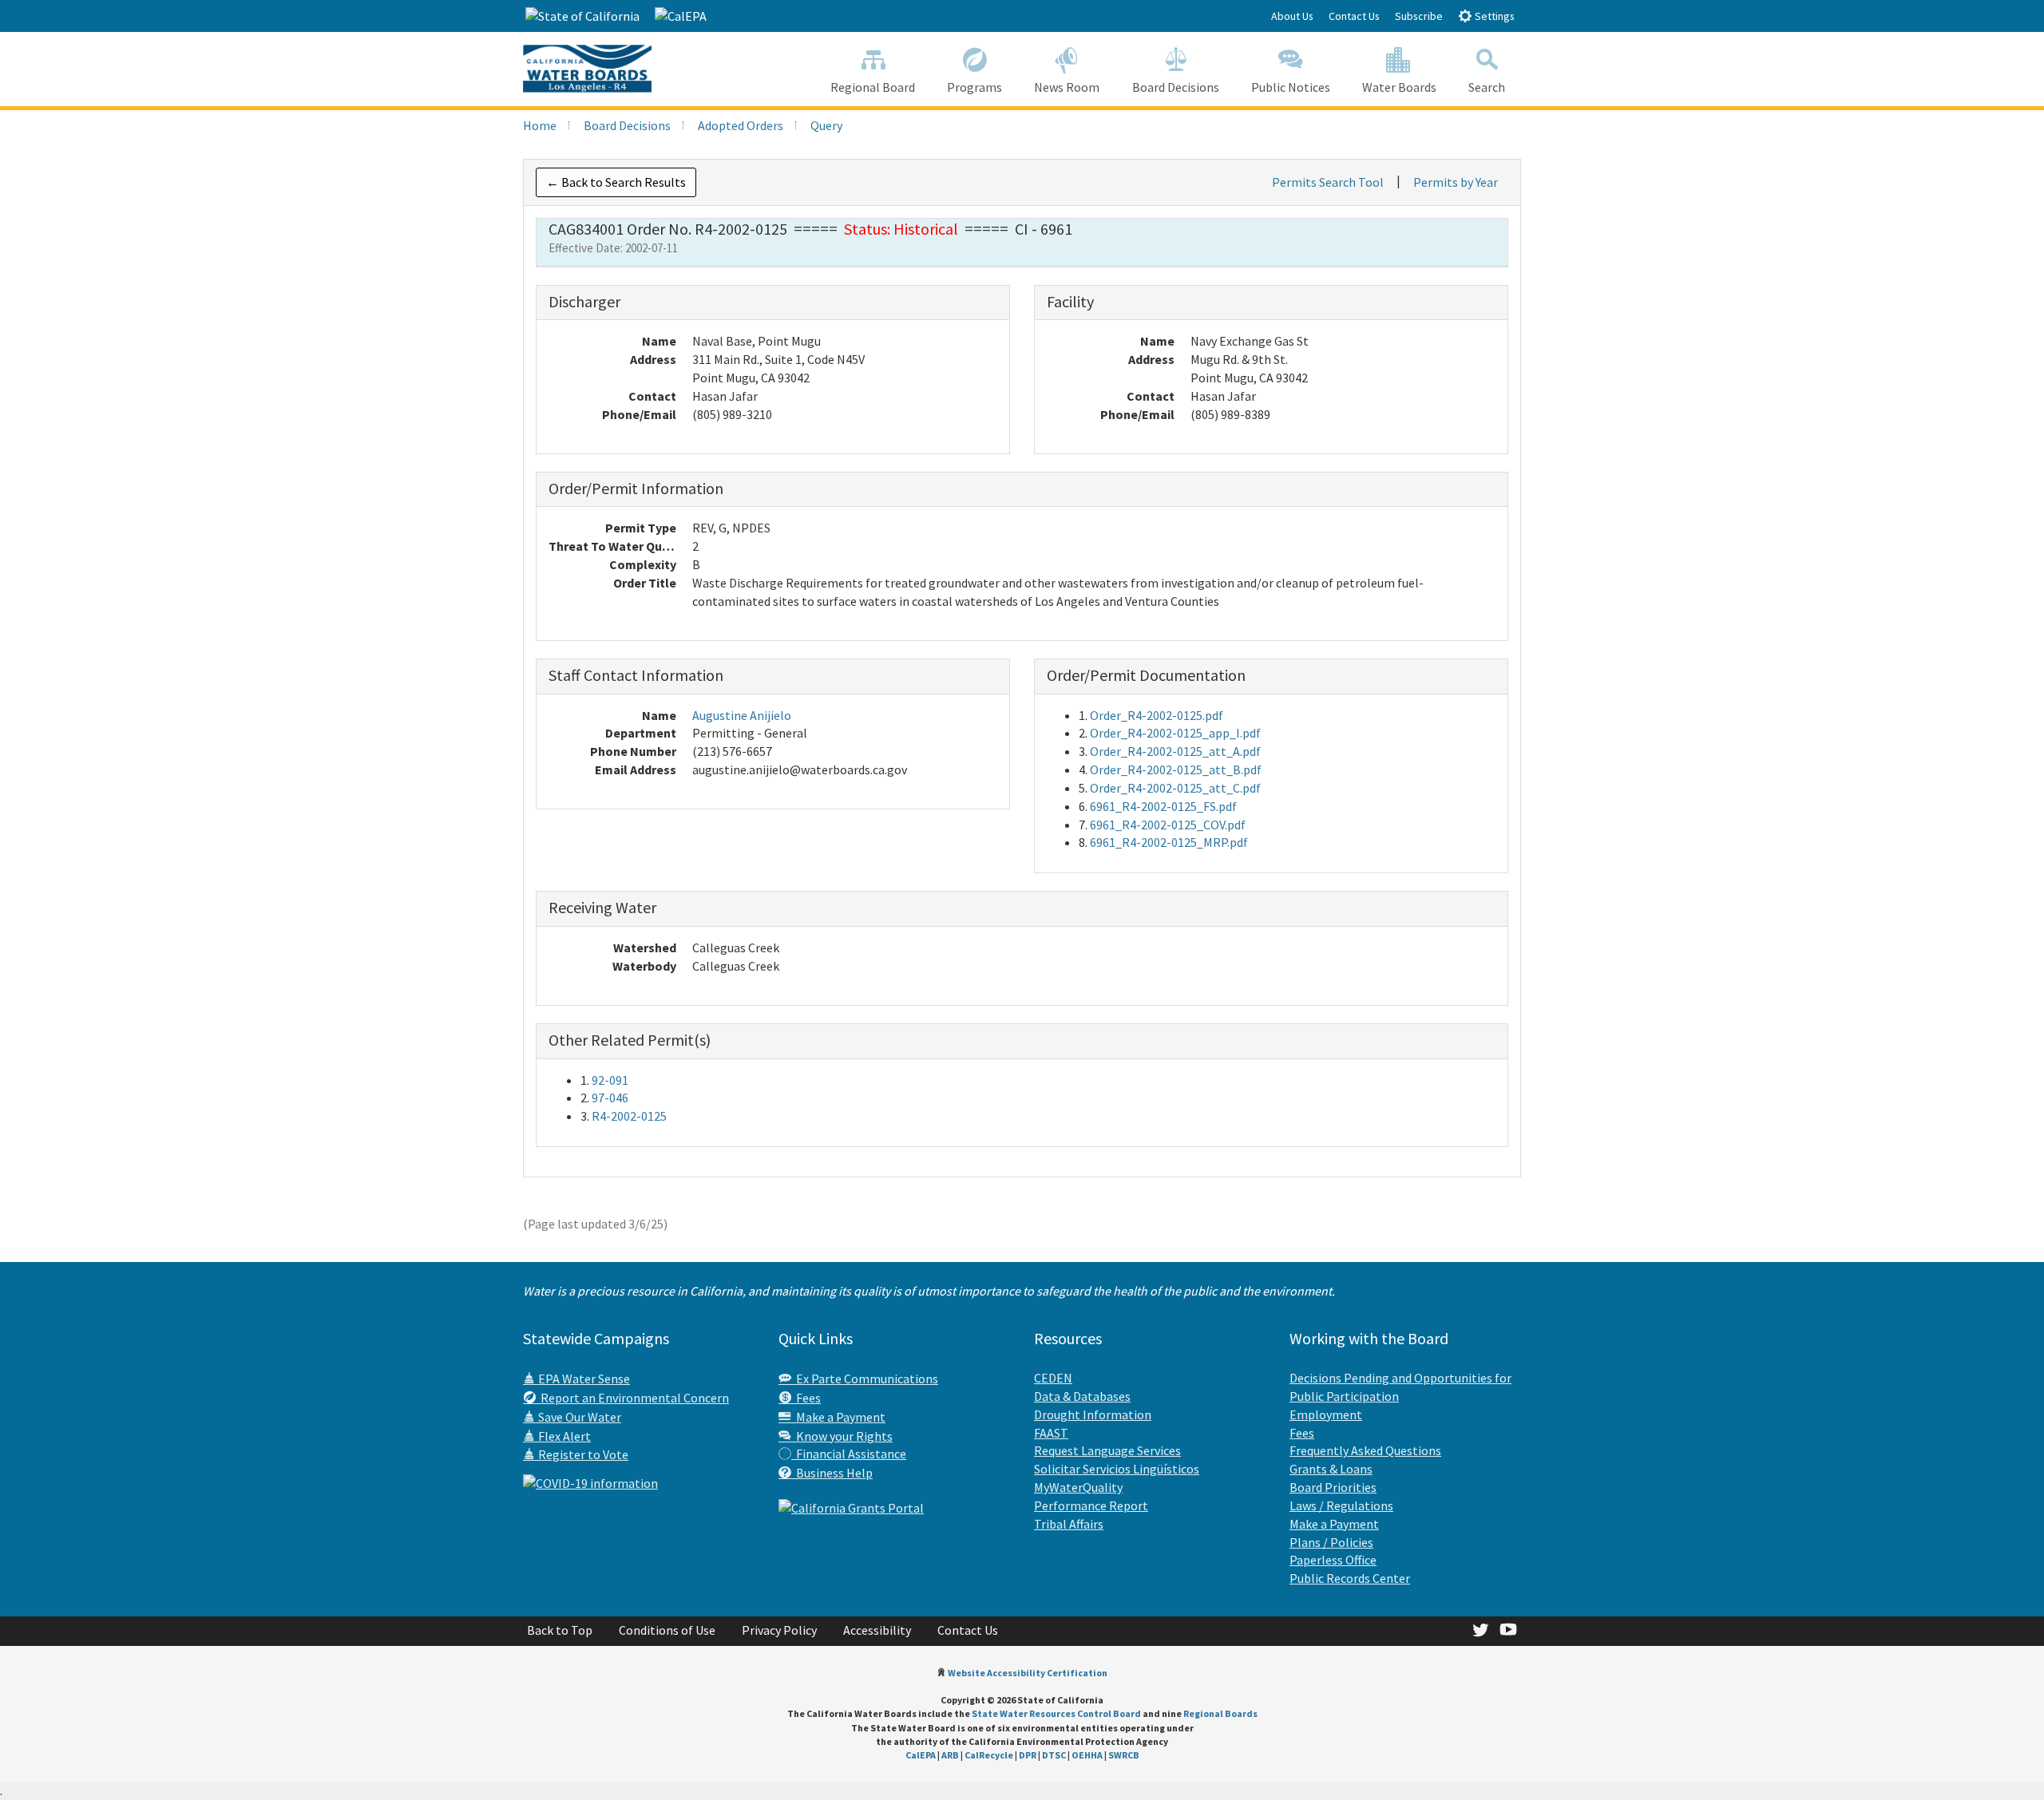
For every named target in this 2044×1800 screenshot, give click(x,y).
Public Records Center (1350, 1578)
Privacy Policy (779, 1630)
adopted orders (741, 125)
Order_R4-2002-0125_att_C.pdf (1175, 788)
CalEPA (921, 1755)
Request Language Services (1107, 1450)
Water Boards (1399, 87)
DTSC (1054, 1755)
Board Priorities (1333, 1487)
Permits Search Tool (1328, 182)
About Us (1292, 16)
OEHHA (1087, 1755)
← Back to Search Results (616, 182)
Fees (806, 1398)
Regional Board (873, 87)
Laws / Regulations (1341, 1505)
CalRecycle (989, 1755)
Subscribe (1419, 16)
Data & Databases (1082, 1396)
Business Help (832, 1473)
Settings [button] (1493, 16)
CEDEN (1053, 1378)
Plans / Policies (1331, 1542)
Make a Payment (838, 1417)
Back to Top (560, 1630)
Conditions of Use (667, 1630)
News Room (1067, 87)
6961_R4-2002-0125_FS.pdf (1163, 806)
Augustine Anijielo (742, 715)
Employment (1326, 1414)
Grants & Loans (1331, 1469)
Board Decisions (1176, 87)
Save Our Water (578, 1417)
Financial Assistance (849, 1454)
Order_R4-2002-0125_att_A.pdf (1175, 751)
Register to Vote (582, 1454)
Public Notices (1291, 87)
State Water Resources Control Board (1056, 1713)
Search (1487, 87)
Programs (974, 87)
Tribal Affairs (1069, 1524)
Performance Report (1091, 1505)
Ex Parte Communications (865, 1379)
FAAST (1051, 1433)
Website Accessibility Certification (1028, 1673)
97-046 (610, 1098)
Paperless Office (1333, 1560)
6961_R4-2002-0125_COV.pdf (1168, 825)
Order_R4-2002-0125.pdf (1157, 715)
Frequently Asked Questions (1365, 1450)
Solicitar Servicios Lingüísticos (1117, 1469)
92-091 (610, 1080)
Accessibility (877, 1630)
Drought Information (1093, 1414)
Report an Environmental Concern (632, 1398)
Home (540, 125)
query (826, 125)
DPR (1028, 1755)
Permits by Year (1456, 182)
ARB (950, 1755)
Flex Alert (563, 1436)
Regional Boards (1220, 1713)
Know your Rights (842, 1436)
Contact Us (1354, 16)
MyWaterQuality (1078, 1487)
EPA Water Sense (583, 1379)
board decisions (627, 125)
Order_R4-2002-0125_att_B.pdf (1176, 769)
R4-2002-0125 (629, 1116)
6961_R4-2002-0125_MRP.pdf (1169, 842)
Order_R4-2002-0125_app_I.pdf (1175, 733)
